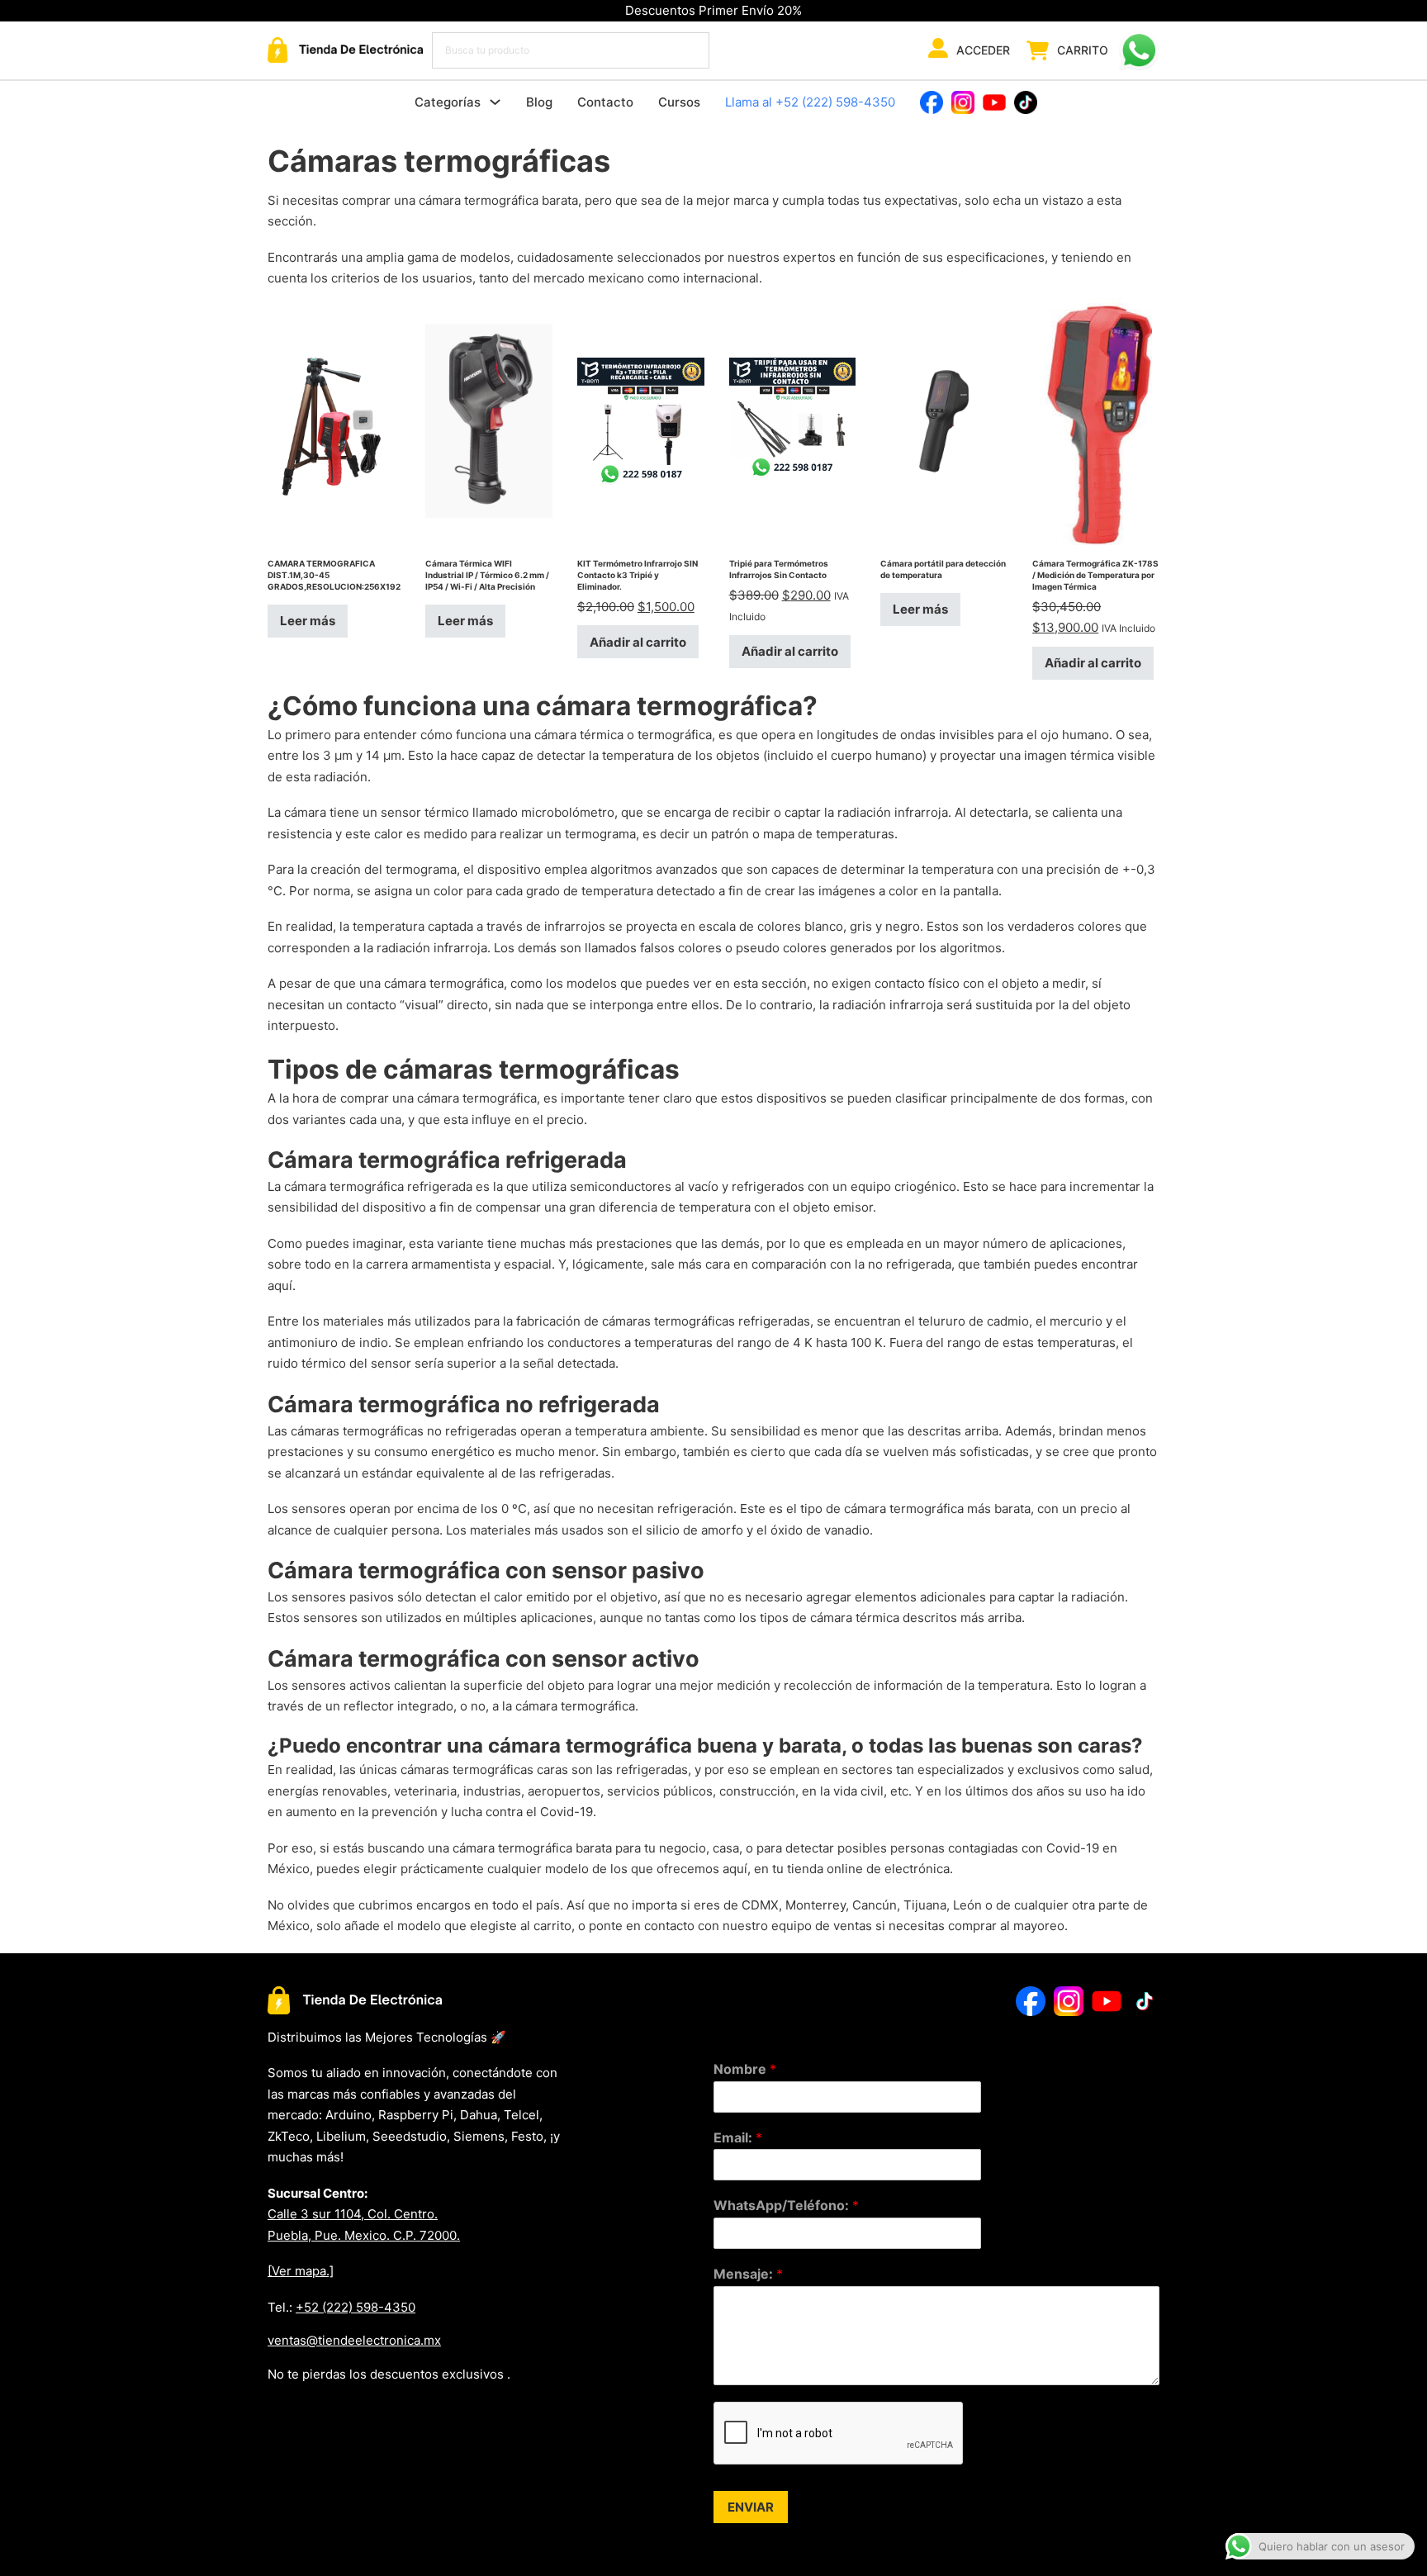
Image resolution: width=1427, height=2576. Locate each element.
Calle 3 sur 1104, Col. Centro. (353, 2214)
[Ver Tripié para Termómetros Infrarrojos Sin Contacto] (793, 420)
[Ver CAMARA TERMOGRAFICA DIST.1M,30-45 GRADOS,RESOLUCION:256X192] (334, 420)
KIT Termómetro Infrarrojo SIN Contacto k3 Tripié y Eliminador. (638, 575)
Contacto (605, 102)
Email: (738, 2137)
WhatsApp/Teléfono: (786, 2205)
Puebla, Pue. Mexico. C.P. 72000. (364, 2235)
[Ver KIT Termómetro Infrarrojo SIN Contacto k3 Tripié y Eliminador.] (641, 420)
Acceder (983, 50)
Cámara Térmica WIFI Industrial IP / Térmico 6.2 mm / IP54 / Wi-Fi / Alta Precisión (487, 575)
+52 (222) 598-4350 (356, 2307)
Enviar (751, 2507)
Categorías (448, 102)
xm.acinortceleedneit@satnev (354, 2340)
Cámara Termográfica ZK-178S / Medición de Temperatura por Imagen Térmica (1095, 575)
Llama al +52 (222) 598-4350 (810, 102)
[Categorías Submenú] (495, 102)
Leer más (308, 621)
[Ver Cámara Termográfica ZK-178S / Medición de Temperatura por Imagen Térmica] (1096, 420)
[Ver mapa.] (301, 2271)
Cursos (679, 102)
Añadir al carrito (638, 642)
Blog (539, 102)
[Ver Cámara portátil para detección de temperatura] (944, 420)
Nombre (745, 2069)
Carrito (1083, 50)
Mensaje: (748, 2274)
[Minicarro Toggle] (1038, 50)
